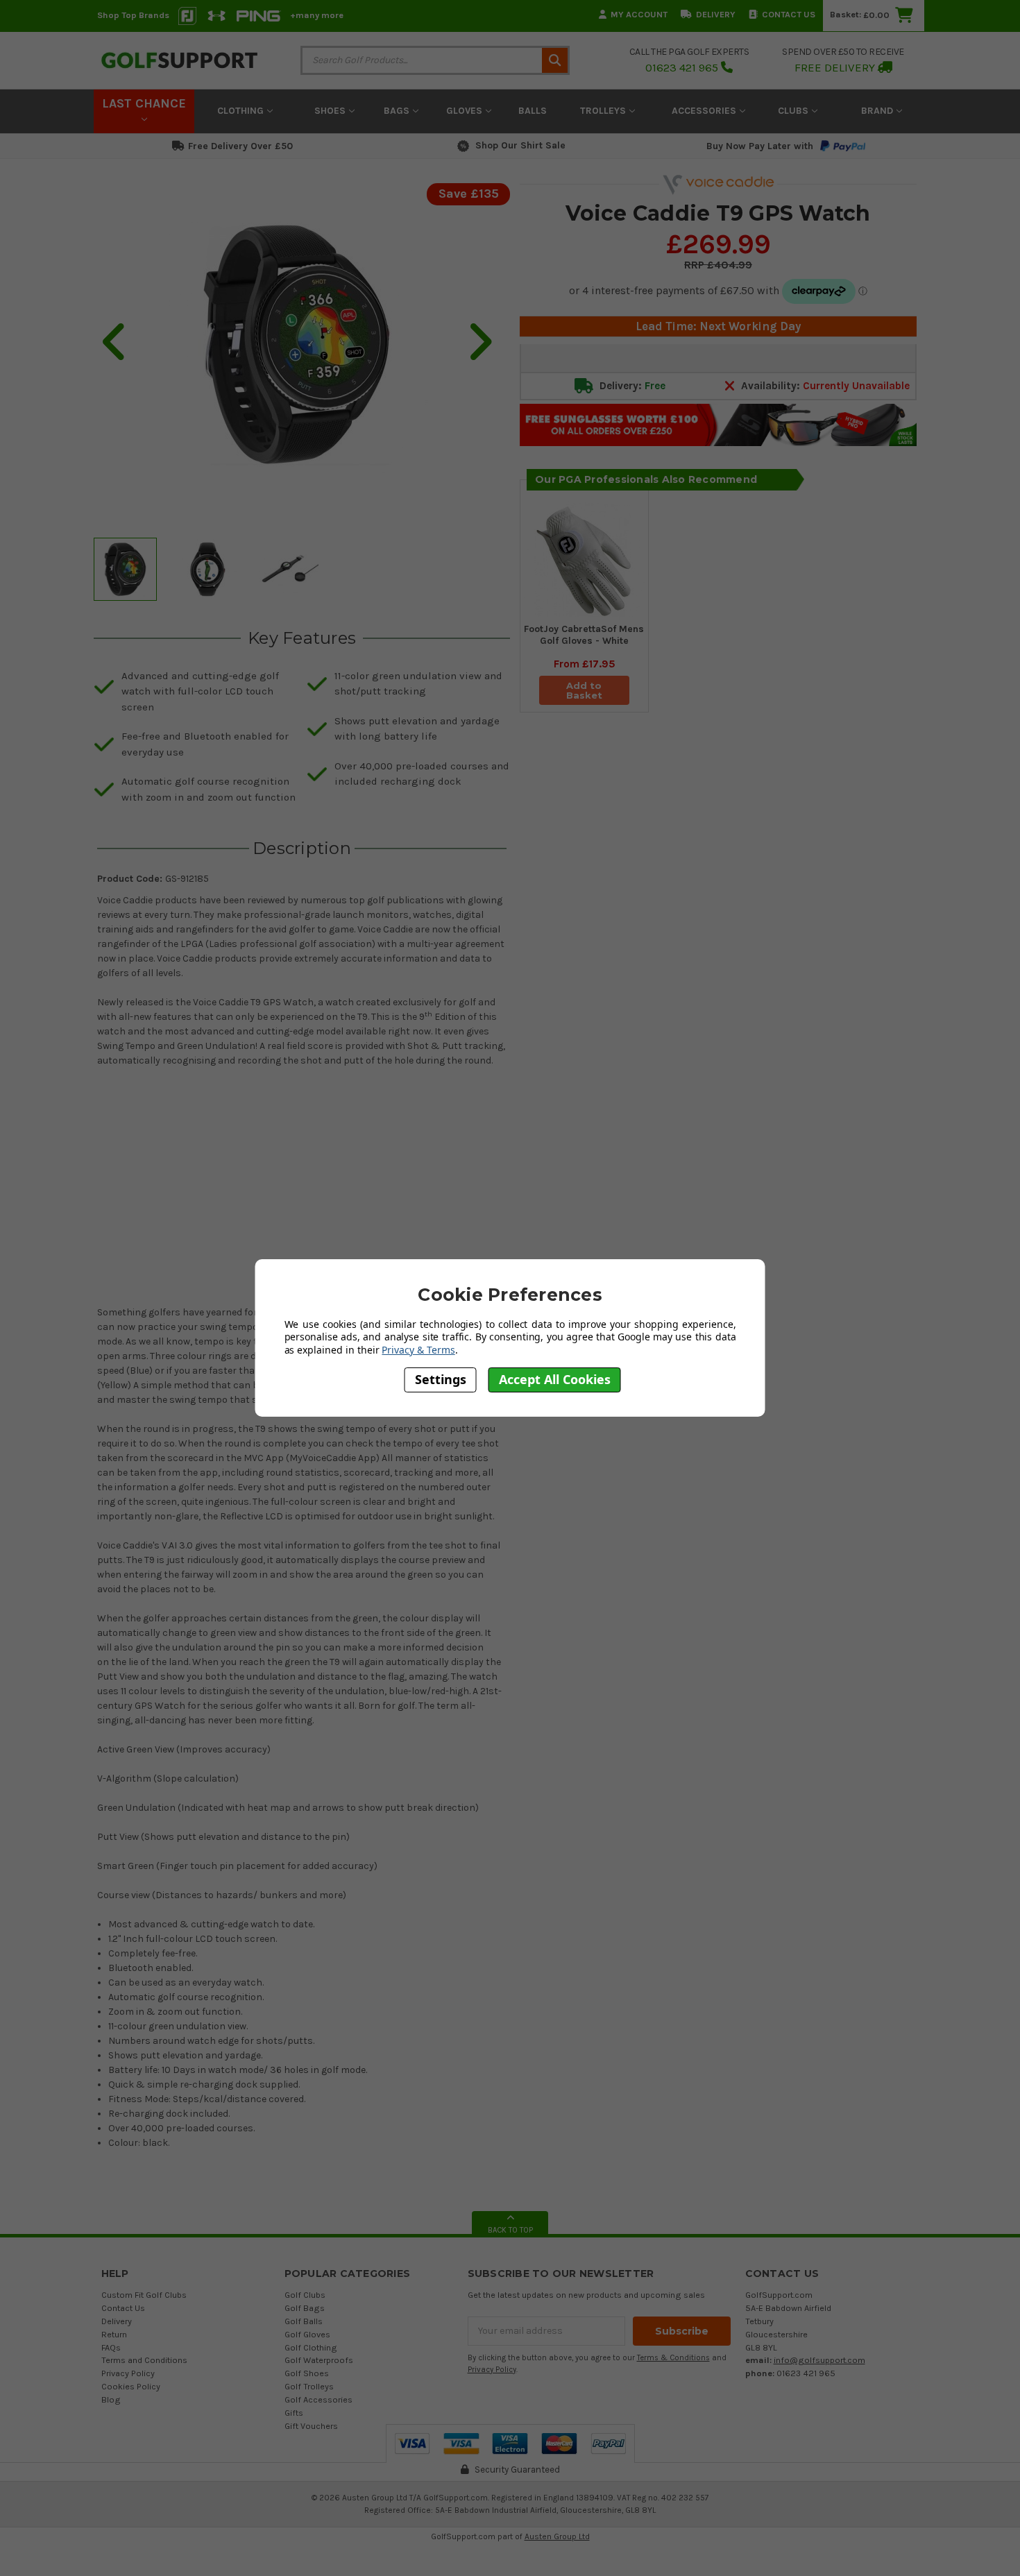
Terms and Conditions (144, 2360)
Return (114, 2334)
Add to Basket (584, 690)
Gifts (294, 2413)
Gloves (466, 111)
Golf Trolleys (309, 2386)
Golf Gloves (307, 2334)
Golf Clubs (305, 2295)
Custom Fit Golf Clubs (144, 2295)
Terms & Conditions (673, 2358)
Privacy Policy (128, 2373)
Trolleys (604, 111)
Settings (441, 1379)
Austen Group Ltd (557, 2536)
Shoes (331, 111)
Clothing (242, 111)
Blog (111, 2399)
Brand (878, 111)
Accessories (705, 111)
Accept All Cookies (555, 1379)
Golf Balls (304, 2321)
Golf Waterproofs (319, 2360)
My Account (639, 14)
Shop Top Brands (133, 15)
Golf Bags (305, 2308)
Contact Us (789, 14)
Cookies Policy (131, 2386)
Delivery (716, 14)
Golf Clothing (311, 2347)
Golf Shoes (307, 2373)
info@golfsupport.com (819, 2360)
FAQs (111, 2347)
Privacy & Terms (418, 1350)
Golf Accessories (318, 2399)
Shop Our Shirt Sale (520, 145)
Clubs (794, 111)
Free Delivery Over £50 (240, 146)
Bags (398, 111)
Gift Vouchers (311, 2426)
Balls (533, 111)
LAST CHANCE (144, 103)
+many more (317, 15)
